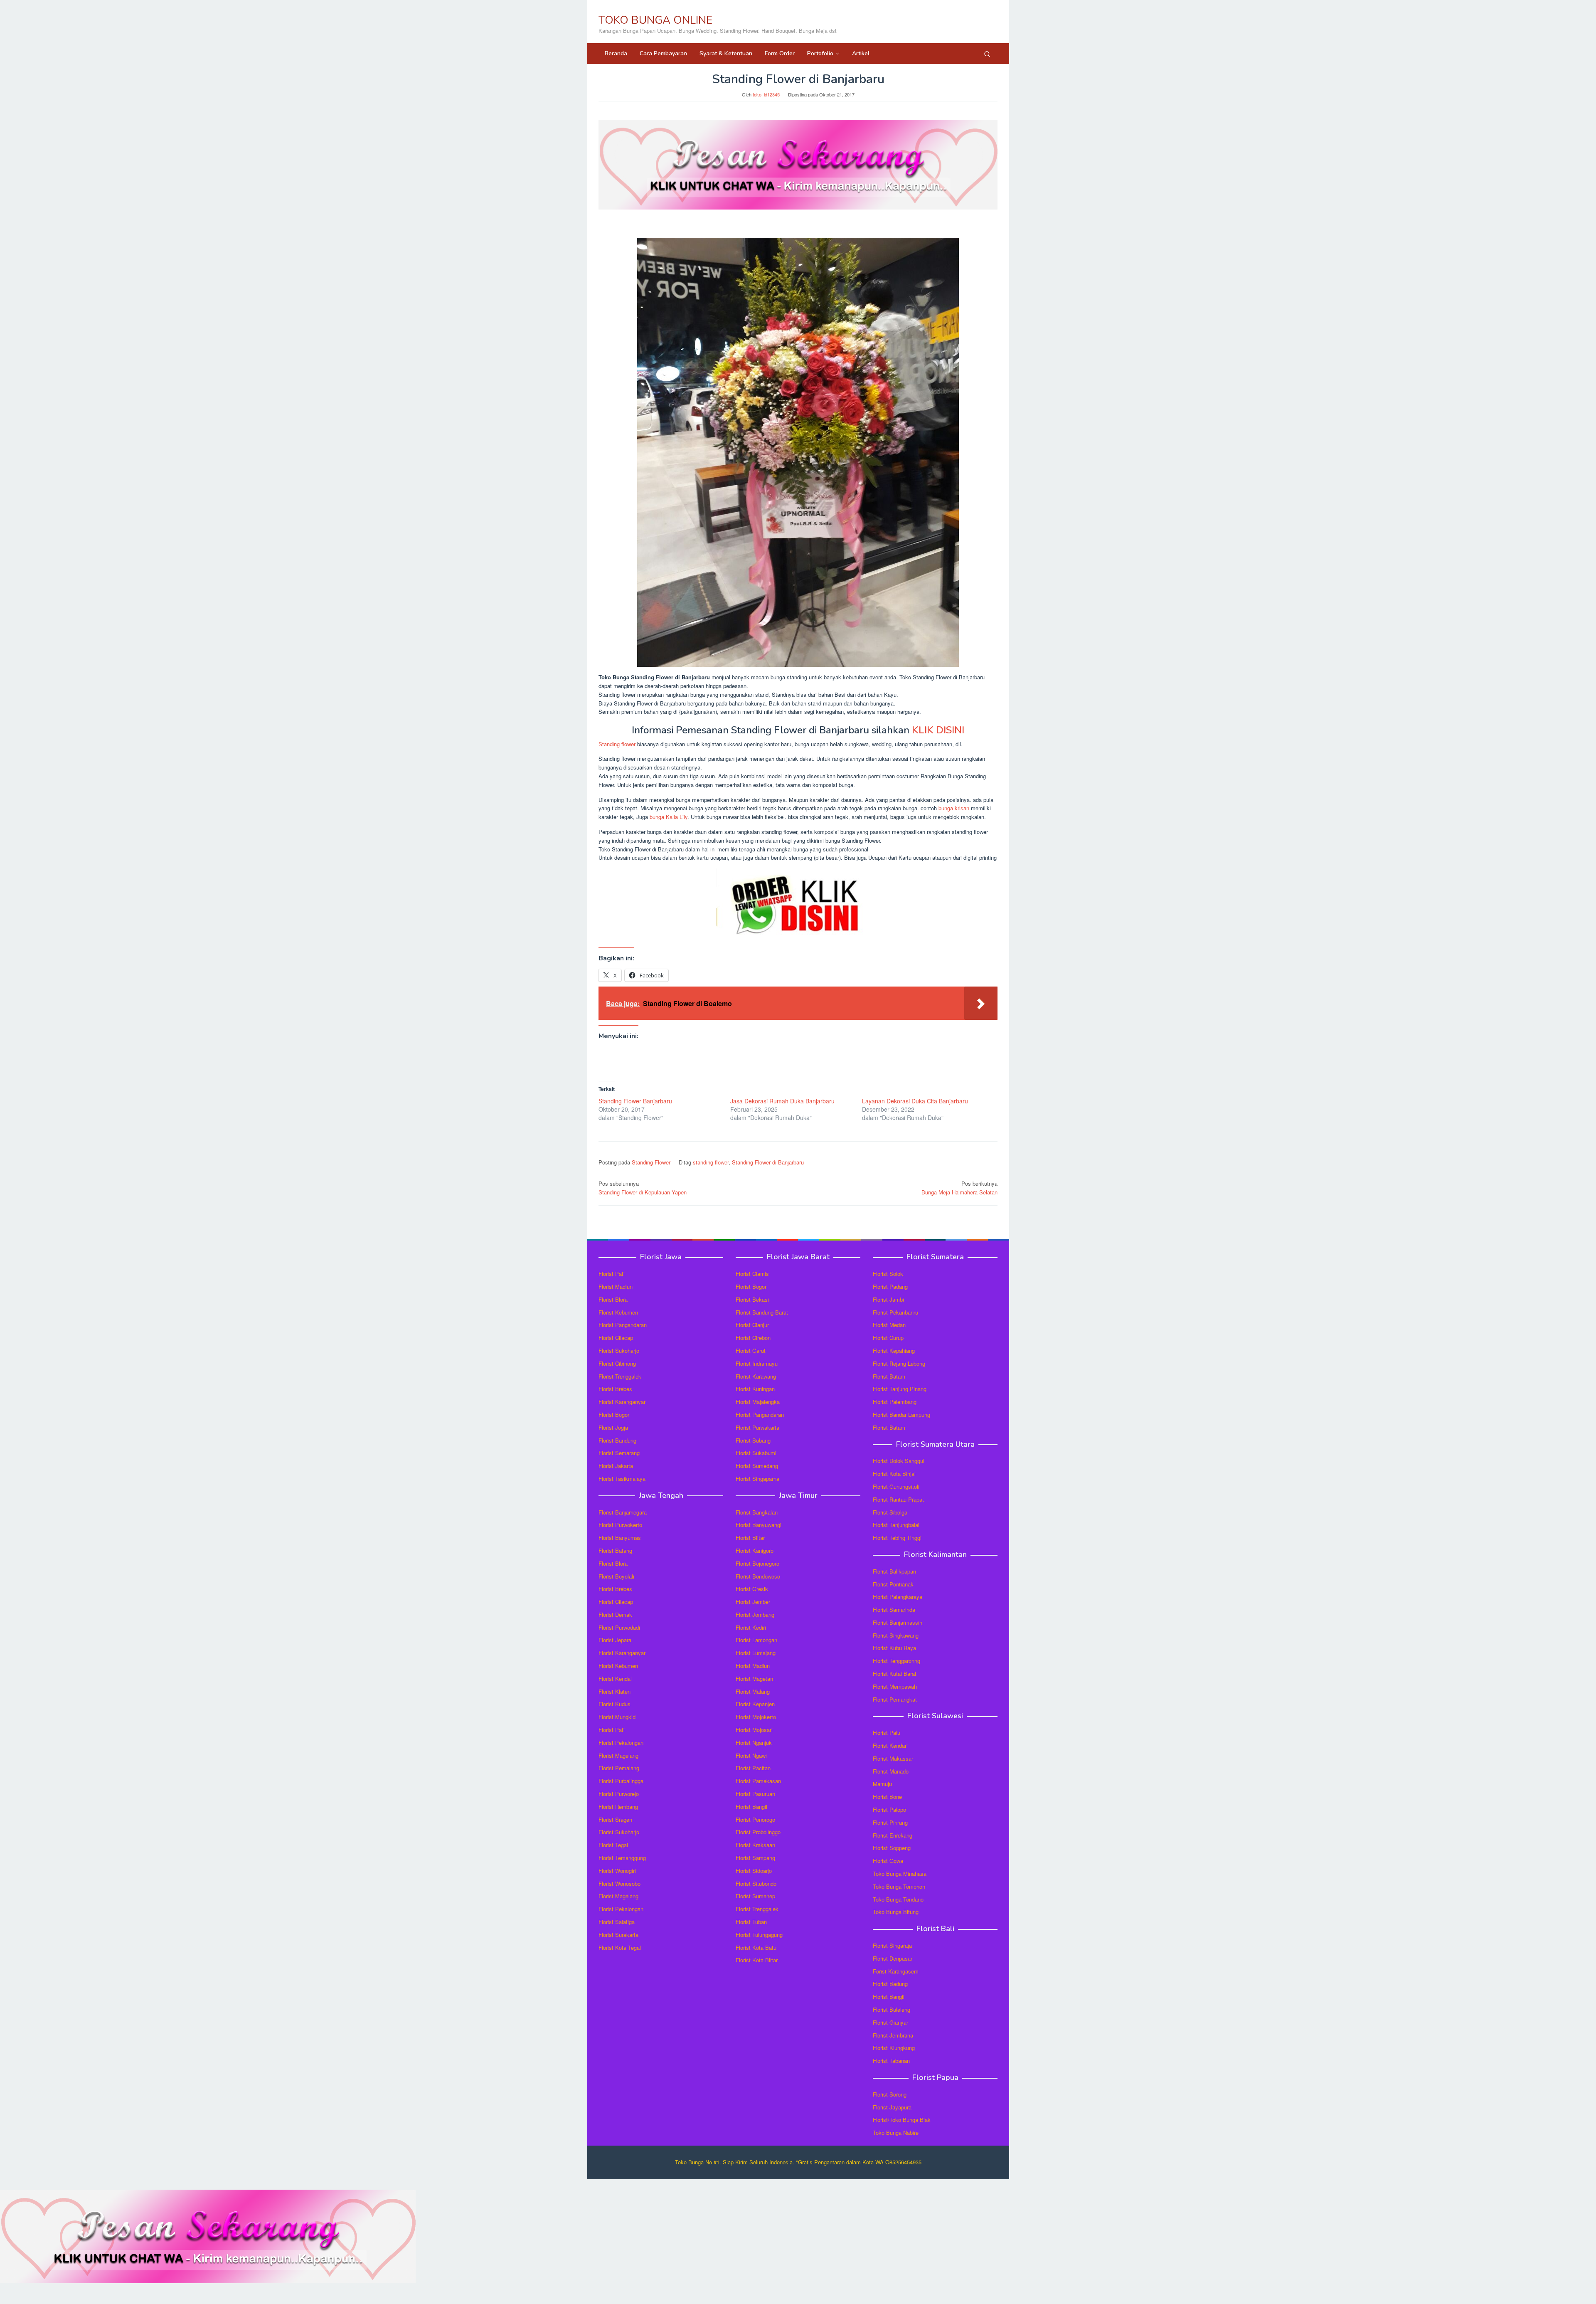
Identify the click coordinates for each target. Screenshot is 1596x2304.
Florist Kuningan (755, 1389)
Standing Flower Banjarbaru (635, 1101)
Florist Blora (613, 1299)
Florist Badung (890, 1984)
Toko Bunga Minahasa (900, 1874)
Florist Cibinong (617, 1363)
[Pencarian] (987, 54)
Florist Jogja (613, 1427)
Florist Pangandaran (623, 1325)
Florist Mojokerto (756, 1717)
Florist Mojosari (754, 1730)
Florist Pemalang (619, 1768)
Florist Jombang (755, 1615)
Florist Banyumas (620, 1538)
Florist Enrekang (893, 1835)
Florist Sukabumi (756, 1453)
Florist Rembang (618, 1807)
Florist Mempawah (895, 1686)
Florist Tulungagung (759, 1935)
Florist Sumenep (755, 1896)
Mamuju (882, 1784)
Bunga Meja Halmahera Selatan (959, 1188)
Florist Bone (887, 1797)
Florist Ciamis (752, 1274)
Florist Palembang (895, 1402)
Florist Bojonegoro (757, 1563)
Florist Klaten (615, 1691)
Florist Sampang (755, 1858)
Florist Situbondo (756, 1883)
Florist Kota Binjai (894, 1474)
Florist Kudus (615, 1704)
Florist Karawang (756, 1376)
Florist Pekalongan (621, 1743)
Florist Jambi (888, 1299)
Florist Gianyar (890, 2022)
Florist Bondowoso (758, 1576)
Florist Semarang (619, 1453)
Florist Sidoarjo (754, 1871)
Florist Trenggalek (620, 1376)
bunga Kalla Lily (669, 817)
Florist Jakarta (616, 1466)
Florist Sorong (890, 2094)
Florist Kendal (615, 1679)
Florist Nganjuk (754, 1743)
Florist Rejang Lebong (899, 1363)
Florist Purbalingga (621, 1781)
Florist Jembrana (893, 2035)
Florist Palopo (889, 1809)
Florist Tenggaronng (897, 1661)
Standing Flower (651, 1162)
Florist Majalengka (758, 1402)
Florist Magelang (618, 1755)
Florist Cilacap (616, 1338)
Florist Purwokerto (620, 1525)
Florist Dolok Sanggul (899, 1461)
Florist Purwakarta (757, 1427)
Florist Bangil (751, 1807)
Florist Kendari (890, 1745)
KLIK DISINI (938, 730)
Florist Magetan (754, 1679)
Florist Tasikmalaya (622, 1479)
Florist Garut (751, 1351)
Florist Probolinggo (758, 1832)
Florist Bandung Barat (762, 1312)
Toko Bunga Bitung (896, 1912)
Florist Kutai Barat (895, 1674)
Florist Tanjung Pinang (900, 1389)
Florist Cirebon (753, 1338)
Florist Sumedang (757, 1466)
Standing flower (617, 744)
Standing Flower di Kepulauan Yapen (643, 1188)
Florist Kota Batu (756, 1948)
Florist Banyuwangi (759, 1525)
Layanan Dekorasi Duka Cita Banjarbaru (915, 1101)
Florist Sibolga (890, 1512)
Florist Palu (887, 1733)
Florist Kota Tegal (620, 1948)
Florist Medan (889, 1325)
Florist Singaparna (757, 1479)
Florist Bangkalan (757, 1512)
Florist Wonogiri (617, 1871)
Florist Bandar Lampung (901, 1415)
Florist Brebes (615, 1389)
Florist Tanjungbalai (896, 1525)
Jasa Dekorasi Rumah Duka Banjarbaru (782, 1101)
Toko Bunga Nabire (896, 2133)
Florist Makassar (893, 1758)
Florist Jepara (615, 1640)
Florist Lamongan (756, 1640)
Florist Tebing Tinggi (897, 1538)
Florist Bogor (614, 1415)
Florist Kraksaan (755, 1845)
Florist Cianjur (752, 1325)
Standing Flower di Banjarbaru (768, 1162)
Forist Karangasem (896, 1971)
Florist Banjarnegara (623, 1512)
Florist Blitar (750, 1538)
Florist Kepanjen (755, 1704)
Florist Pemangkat (895, 1699)
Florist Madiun (616, 1286)
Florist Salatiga (617, 1922)
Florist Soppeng (892, 1848)
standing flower (711, 1162)
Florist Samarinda (894, 1610)
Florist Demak (615, 1615)
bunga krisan (954, 808)
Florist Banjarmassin (898, 1622)
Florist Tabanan (891, 2061)
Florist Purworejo (619, 1794)
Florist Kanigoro (755, 1550)
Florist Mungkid (617, 1717)
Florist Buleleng (892, 2009)
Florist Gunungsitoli (896, 1486)
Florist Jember (753, 1602)
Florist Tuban (751, 1922)
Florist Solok (888, 1274)
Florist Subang (753, 1440)
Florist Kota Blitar (757, 1960)
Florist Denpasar (893, 1958)
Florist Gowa (888, 1861)
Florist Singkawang (896, 1635)
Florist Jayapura (892, 2107)
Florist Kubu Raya (894, 1648)
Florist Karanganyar (622, 1402)
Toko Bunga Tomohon (899, 1886)
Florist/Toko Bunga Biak (902, 2120)
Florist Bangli (889, 1997)
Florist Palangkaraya (898, 1597)
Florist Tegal (613, 1845)
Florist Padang (890, 1286)
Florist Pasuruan (755, 1794)
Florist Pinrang (890, 1822)
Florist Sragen (615, 1819)
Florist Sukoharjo (619, 1351)
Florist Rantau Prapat (898, 1499)
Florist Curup (888, 1338)
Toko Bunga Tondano (898, 1899)
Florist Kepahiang (894, 1351)
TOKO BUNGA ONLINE (655, 20)
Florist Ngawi (751, 1755)
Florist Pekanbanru (895, 1312)
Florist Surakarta (618, 1935)
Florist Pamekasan (758, 1781)
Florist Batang (615, 1550)
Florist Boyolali (616, 1576)
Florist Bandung (617, 1440)
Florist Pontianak (893, 1584)
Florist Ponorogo (755, 1819)
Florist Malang (753, 1691)
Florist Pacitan (753, 1768)
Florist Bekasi (752, 1299)
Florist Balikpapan (894, 1571)
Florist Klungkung (894, 2048)
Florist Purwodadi (619, 1627)
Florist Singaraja (892, 1945)
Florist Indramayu (757, 1363)
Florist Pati (612, 1274)
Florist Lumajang (756, 1653)
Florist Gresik (752, 1589)
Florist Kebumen (618, 1312)
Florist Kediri (751, 1627)
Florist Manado (891, 1771)
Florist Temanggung (622, 1858)
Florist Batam (889, 1376)
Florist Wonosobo (619, 1883)
